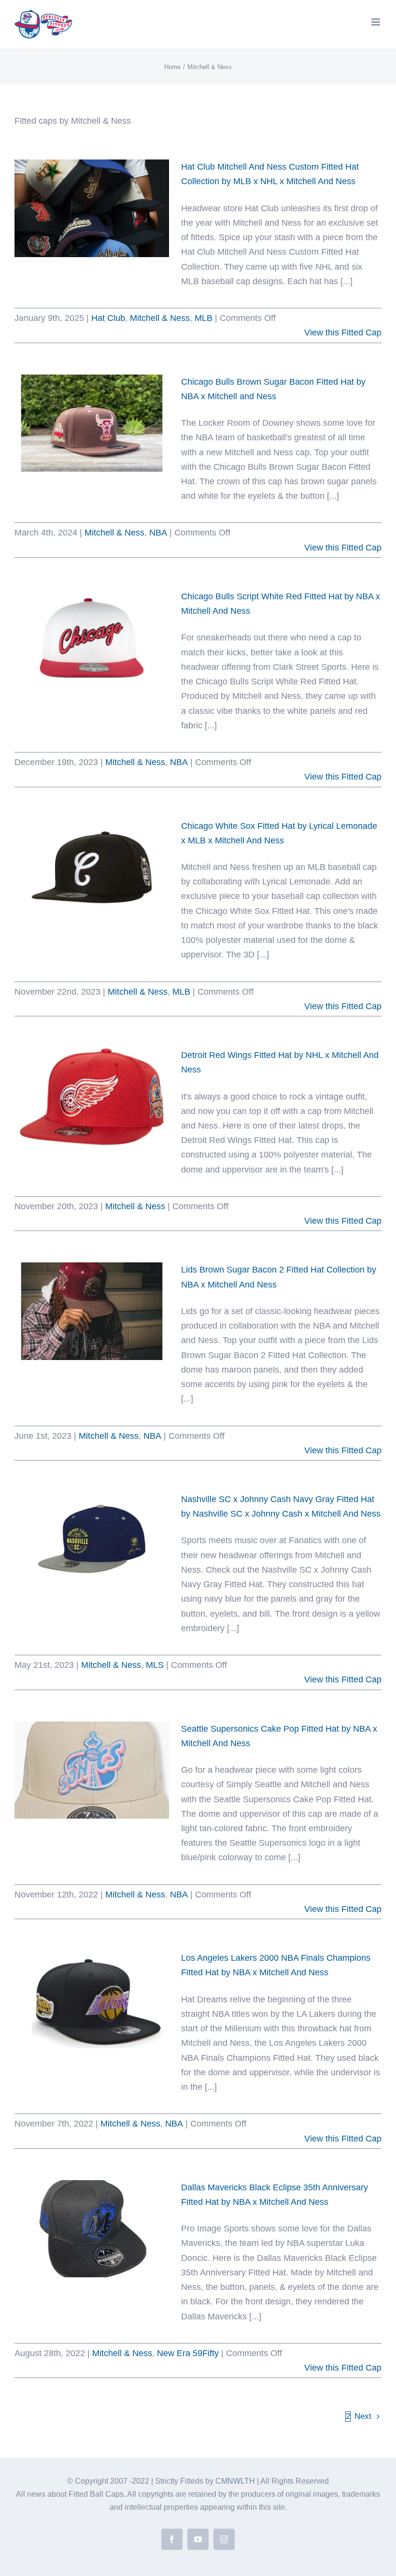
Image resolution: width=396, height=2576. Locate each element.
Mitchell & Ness (160, 318)
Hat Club (108, 318)
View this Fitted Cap (343, 333)
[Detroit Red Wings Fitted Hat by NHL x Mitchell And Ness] (92, 1097)
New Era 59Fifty (188, 2353)
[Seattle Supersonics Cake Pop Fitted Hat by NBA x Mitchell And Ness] (92, 1770)
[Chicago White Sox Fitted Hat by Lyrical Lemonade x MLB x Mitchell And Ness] (92, 868)
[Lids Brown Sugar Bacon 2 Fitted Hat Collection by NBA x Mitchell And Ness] (92, 1311)
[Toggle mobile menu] (376, 22)
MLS (155, 1665)
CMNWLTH (235, 2481)
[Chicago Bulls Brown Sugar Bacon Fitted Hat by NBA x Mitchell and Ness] (92, 423)
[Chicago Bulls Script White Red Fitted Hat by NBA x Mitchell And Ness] (92, 638)
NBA (158, 533)
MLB (204, 318)
